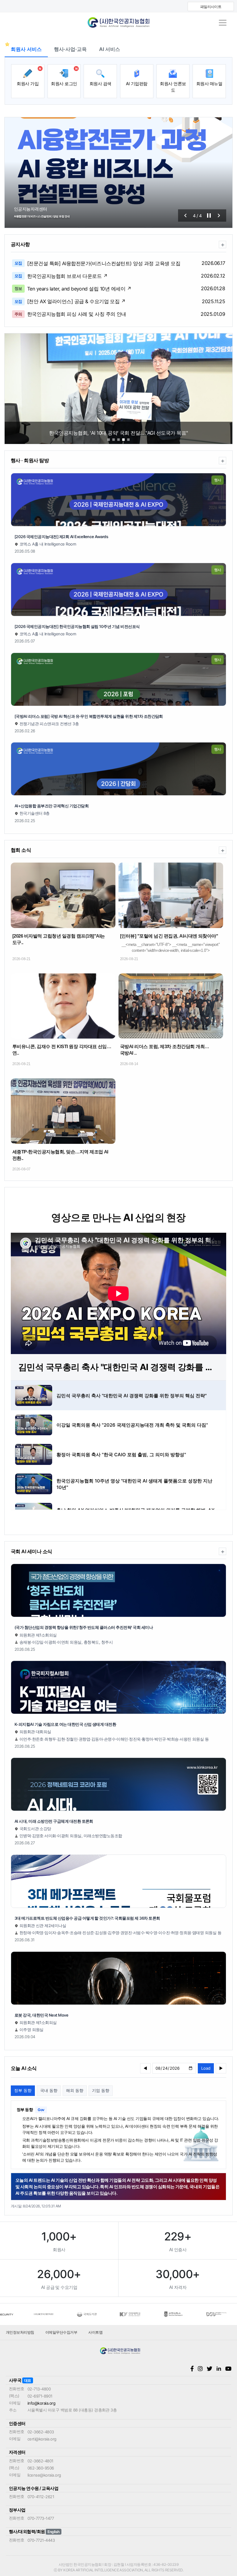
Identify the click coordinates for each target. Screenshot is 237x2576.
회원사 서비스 (26, 49)
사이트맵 (95, 2332)
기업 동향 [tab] (101, 2090)
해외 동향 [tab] (75, 2090)
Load (206, 2068)
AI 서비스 (110, 49)
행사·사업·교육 (70, 49)
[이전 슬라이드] (185, 215)
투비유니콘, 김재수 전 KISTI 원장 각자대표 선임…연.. (62, 1050)
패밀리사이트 (211, 7)
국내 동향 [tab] (49, 2090)
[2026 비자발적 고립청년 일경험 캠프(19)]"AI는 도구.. (59, 939)
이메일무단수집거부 (61, 2332)
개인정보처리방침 (20, 2332)
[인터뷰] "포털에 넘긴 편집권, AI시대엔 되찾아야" (169, 936)
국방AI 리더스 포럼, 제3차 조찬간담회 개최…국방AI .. (164, 1050)
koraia (118, 23)
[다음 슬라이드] (219, 215)
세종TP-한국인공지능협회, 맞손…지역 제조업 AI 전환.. (60, 1155)
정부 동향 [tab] (23, 2090)
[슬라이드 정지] (209, 215)
